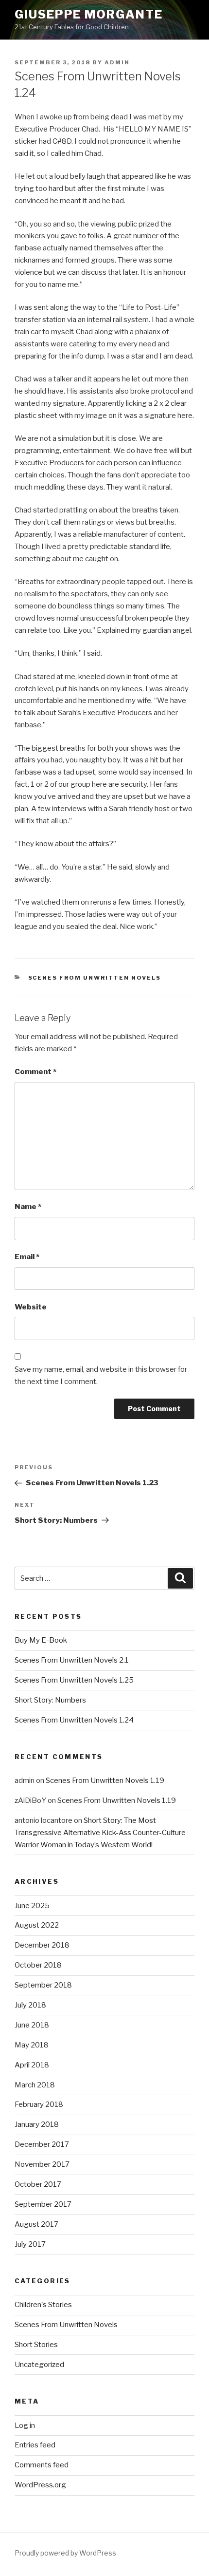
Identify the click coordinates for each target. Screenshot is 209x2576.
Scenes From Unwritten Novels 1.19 (105, 1780)
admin (117, 62)
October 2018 (38, 1965)
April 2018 (32, 2065)
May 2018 (32, 2045)
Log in (25, 2425)
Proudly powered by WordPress (65, 2553)
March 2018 (35, 2085)
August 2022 (37, 1925)
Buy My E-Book (41, 1640)
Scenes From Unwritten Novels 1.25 (74, 1680)
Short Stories (36, 2345)
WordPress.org (40, 2485)
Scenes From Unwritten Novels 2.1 (72, 1660)
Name (28, 1207)
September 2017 (43, 2204)
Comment (35, 1072)
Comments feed (42, 2465)
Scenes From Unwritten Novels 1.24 (74, 1720)
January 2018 (37, 2124)
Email (27, 1257)
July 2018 (30, 2005)
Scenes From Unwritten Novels (95, 978)
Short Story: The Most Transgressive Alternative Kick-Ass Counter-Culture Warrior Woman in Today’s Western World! (100, 1833)
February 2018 (39, 2104)
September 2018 (43, 1985)
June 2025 (32, 1906)
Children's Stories (43, 2305)
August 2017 (36, 2224)
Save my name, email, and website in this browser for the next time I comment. (101, 1375)
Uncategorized (39, 2365)
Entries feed (35, 2445)
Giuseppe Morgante (89, 14)
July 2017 (30, 2244)
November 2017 (42, 2164)
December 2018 (42, 1945)
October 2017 (38, 2184)
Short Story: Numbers (50, 1700)
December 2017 (42, 2144)
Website (31, 1307)
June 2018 (32, 2025)
